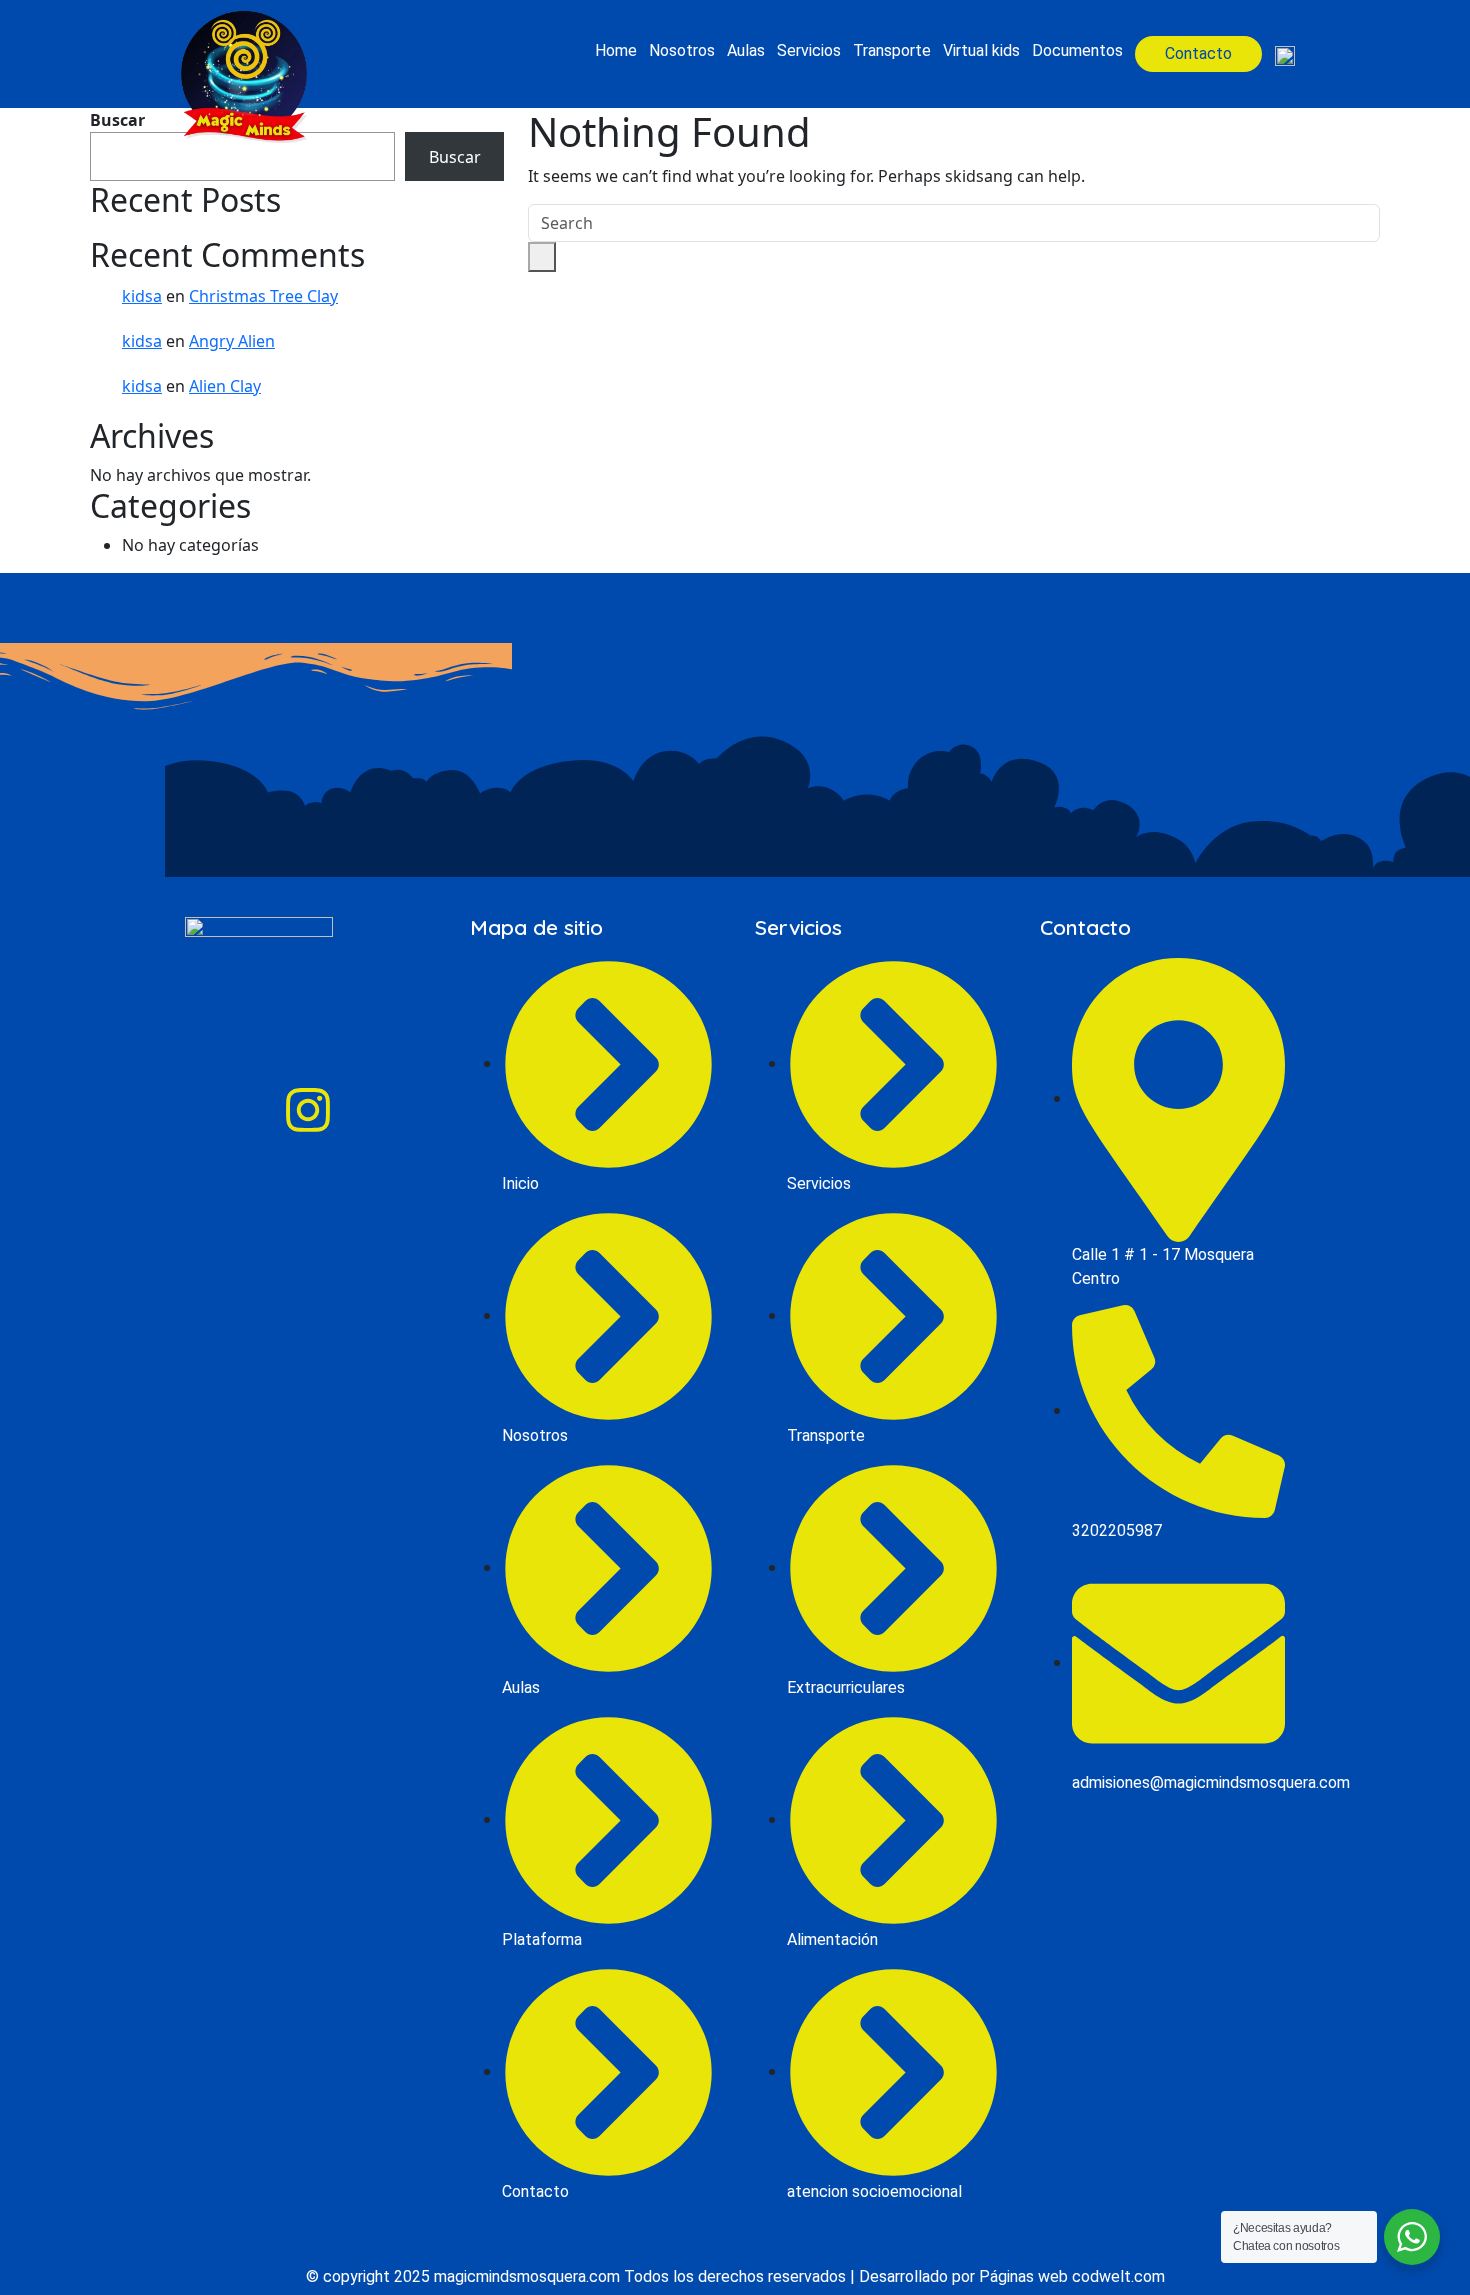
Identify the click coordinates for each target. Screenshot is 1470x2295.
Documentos (1077, 50)
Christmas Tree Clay (263, 296)
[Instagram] (308, 1110)
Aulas (746, 50)
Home (616, 50)
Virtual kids (981, 50)
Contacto (1198, 53)
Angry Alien (232, 341)
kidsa (142, 296)
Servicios (809, 50)
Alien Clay (225, 386)
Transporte (892, 50)
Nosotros (682, 50)
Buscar (455, 157)
